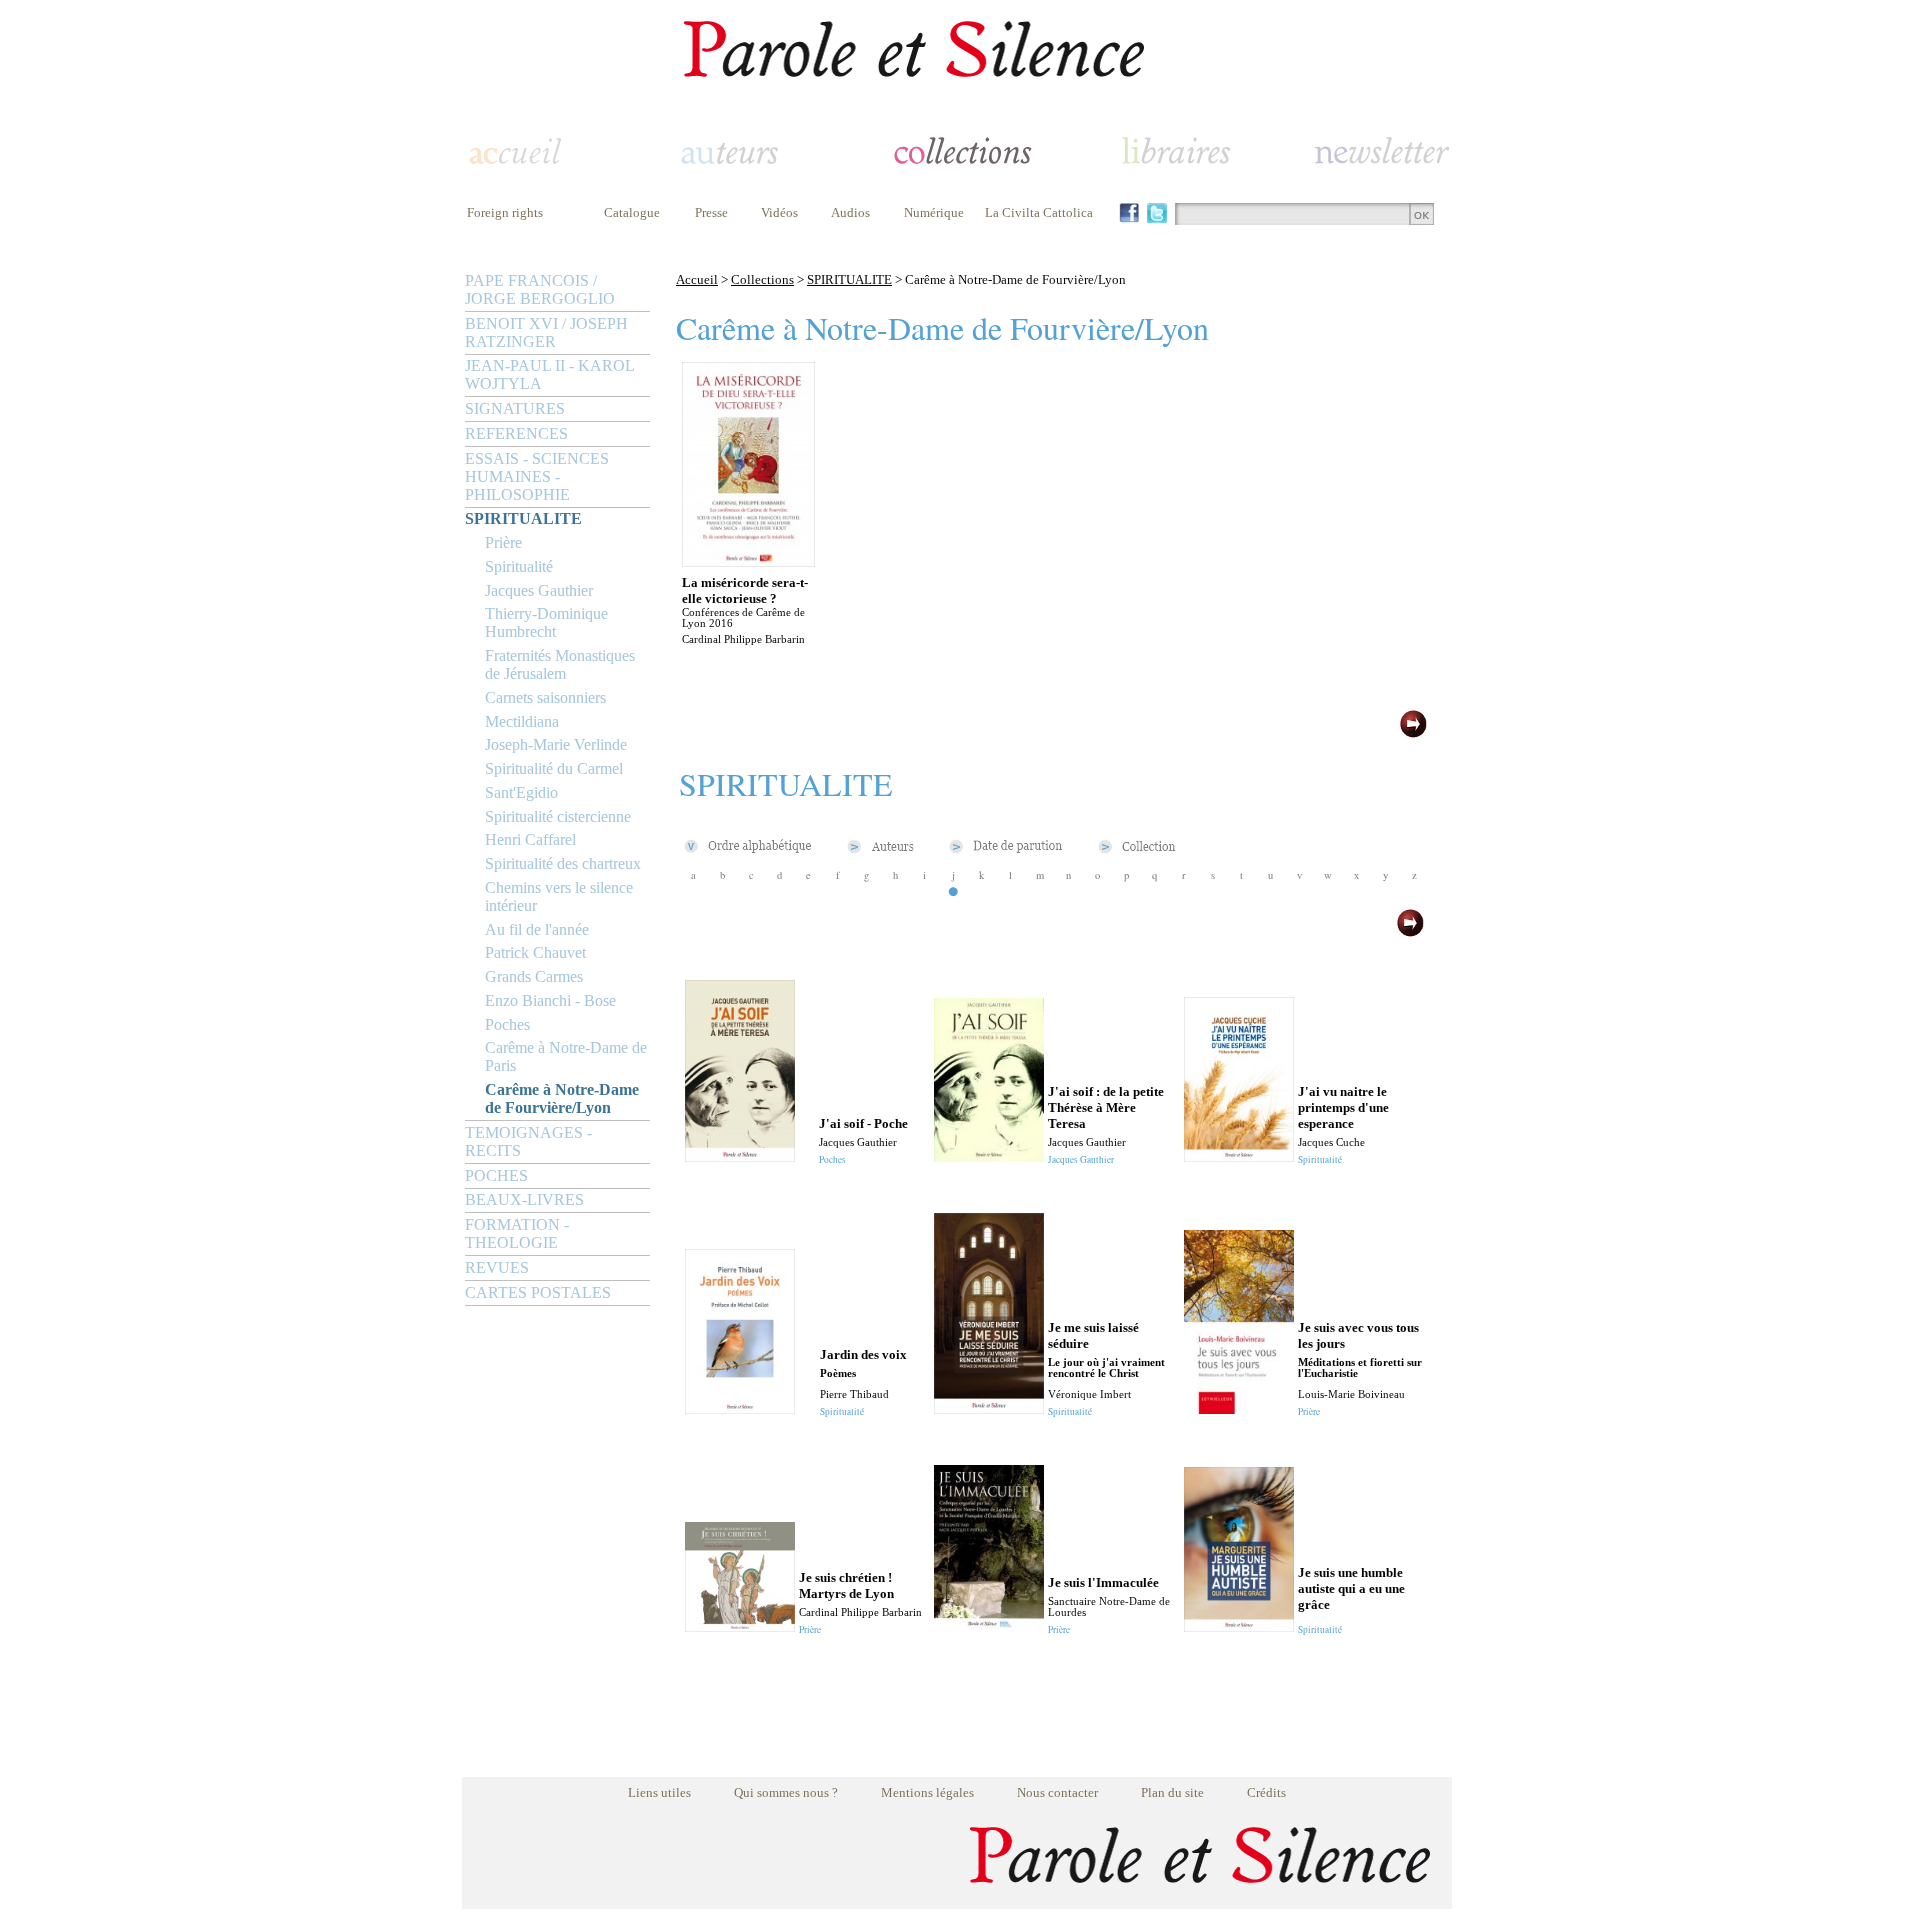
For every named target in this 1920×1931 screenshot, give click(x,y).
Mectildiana (522, 721)
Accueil (697, 279)
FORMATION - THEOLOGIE (517, 1233)
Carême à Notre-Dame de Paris (566, 1056)
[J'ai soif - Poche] (740, 1156)
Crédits (1266, 1792)
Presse (711, 212)
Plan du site (1172, 1792)
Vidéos (779, 212)
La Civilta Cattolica (1039, 212)
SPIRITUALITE (523, 518)
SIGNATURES (515, 408)
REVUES (497, 1267)
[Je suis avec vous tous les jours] (1239, 1408)
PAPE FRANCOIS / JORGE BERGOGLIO (540, 289)
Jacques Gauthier (539, 590)
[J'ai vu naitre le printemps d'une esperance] (1239, 1156)
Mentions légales (927, 1792)
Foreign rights (505, 212)
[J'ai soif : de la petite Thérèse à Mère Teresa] (989, 1156)
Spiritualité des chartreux (563, 863)
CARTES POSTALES (538, 1292)
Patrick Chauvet (535, 952)
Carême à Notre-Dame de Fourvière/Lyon (562, 1098)
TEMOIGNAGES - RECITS (528, 1141)
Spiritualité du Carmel (554, 768)
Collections (762, 279)
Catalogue (632, 212)
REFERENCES (516, 433)
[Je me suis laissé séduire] (989, 1408)
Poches (507, 1024)
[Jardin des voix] (740, 1408)
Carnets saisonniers (545, 697)
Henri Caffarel (530, 839)
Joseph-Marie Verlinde (556, 744)
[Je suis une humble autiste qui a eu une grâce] (1239, 1626)
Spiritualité (519, 566)
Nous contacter (1057, 1792)
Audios (850, 212)
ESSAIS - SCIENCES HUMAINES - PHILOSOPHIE (537, 476)
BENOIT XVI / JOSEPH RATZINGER (546, 332)
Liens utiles (659, 1792)
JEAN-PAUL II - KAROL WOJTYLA (549, 374)
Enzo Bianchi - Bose (550, 1000)
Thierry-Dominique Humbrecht (546, 622)
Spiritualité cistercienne (558, 816)
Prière (503, 542)
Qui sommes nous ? (786, 1792)
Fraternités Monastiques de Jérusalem (560, 664)
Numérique (934, 212)
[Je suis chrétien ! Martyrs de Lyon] (740, 1626)
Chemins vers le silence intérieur (559, 896)
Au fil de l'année (537, 929)
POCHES (496, 1175)
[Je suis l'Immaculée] (989, 1626)
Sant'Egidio (521, 792)
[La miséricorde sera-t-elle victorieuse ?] (748, 561)
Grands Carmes (534, 976)
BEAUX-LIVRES (524, 1199)
